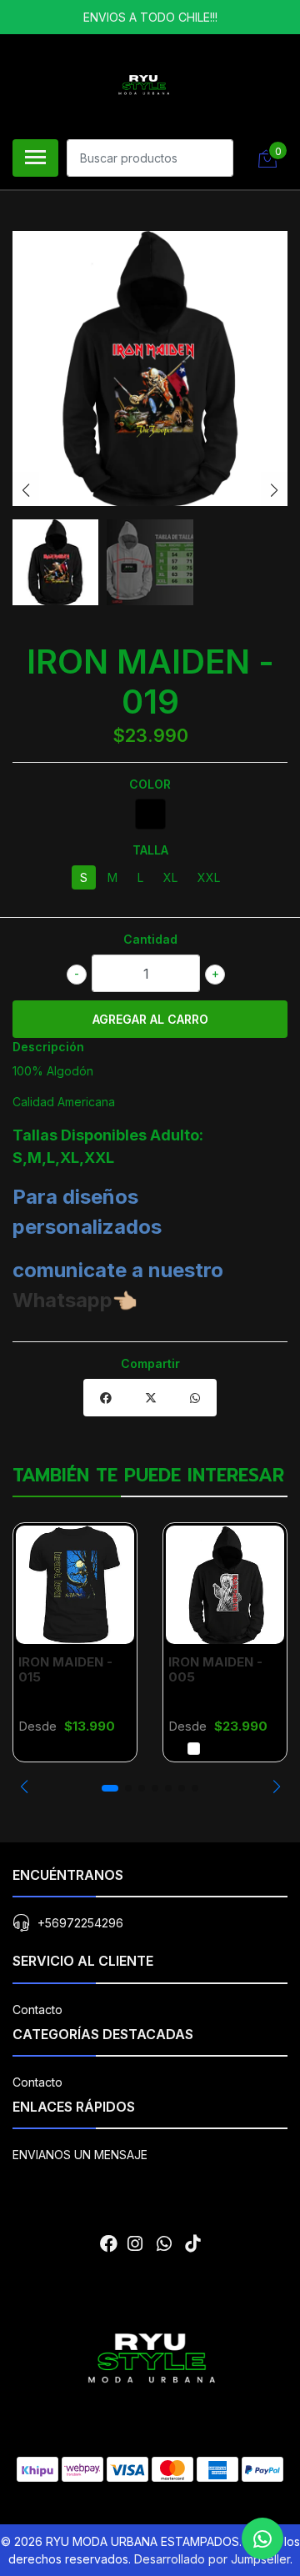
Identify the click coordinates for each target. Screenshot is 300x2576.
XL (170, 877)
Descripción (48, 1047)
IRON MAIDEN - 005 (215, 1669)
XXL (209, 877)
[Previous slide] (26, 490)
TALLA (150, 850)
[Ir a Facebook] (109, 2244)
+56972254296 (80, 1923)
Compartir (150, 1363)
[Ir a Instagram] (135, 2244)
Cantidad (150, 939)
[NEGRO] (150, 814)
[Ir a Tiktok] (192, 2244)
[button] (24, 1787)
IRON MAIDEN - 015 (65, 1669)
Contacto (37, 2010)
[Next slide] (274, 490)
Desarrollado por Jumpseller (212, 2559)
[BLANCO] (194, 1749)
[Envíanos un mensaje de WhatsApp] (262, 2538)
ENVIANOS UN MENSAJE (80, 2155)
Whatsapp (62, 1300)
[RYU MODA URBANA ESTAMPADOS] (143, 84)
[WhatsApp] (163, 2244)
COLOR (150, 784)
